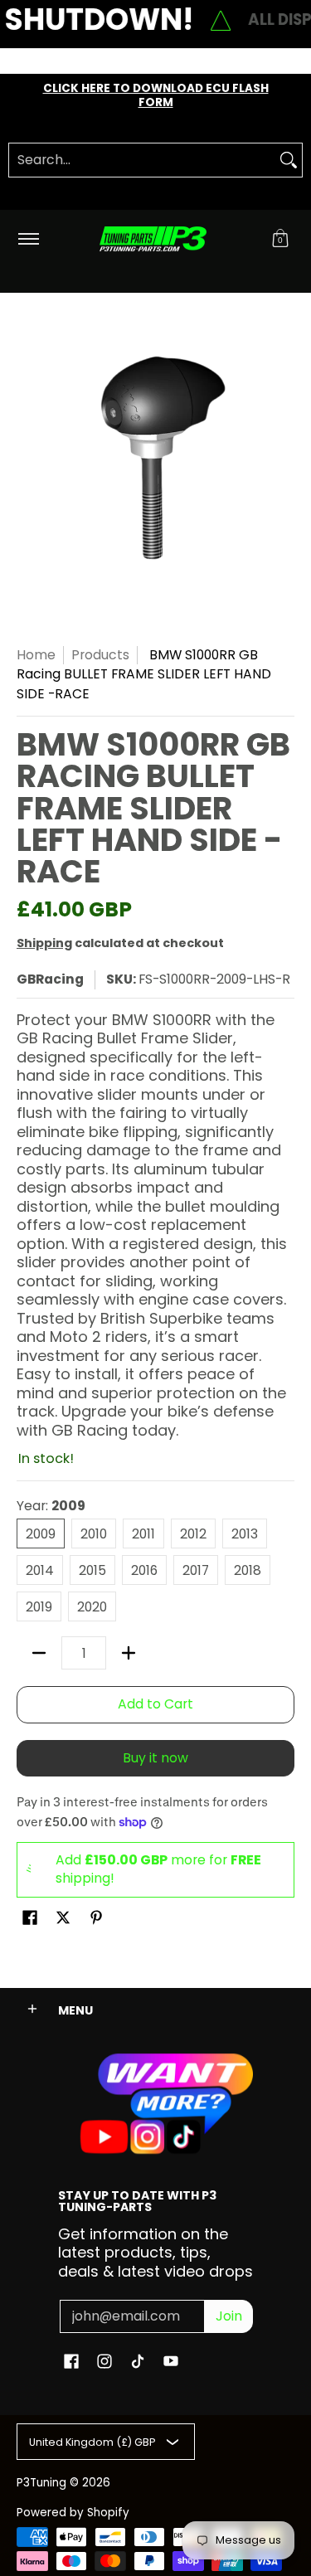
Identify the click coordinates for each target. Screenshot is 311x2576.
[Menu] (28, 239)
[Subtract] (39, 1653)
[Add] (129, 1653)
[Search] (289, 160)
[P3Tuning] (153, 239)
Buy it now (155, 1758)
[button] (280, 239)
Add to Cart (155, 1704)
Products (100, 655)
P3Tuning (41, 2483)
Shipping (44, 943)
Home (36, 655)
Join (229, 2316)
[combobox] (142, 160)
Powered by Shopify (73, 2513)
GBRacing (50, 979)
